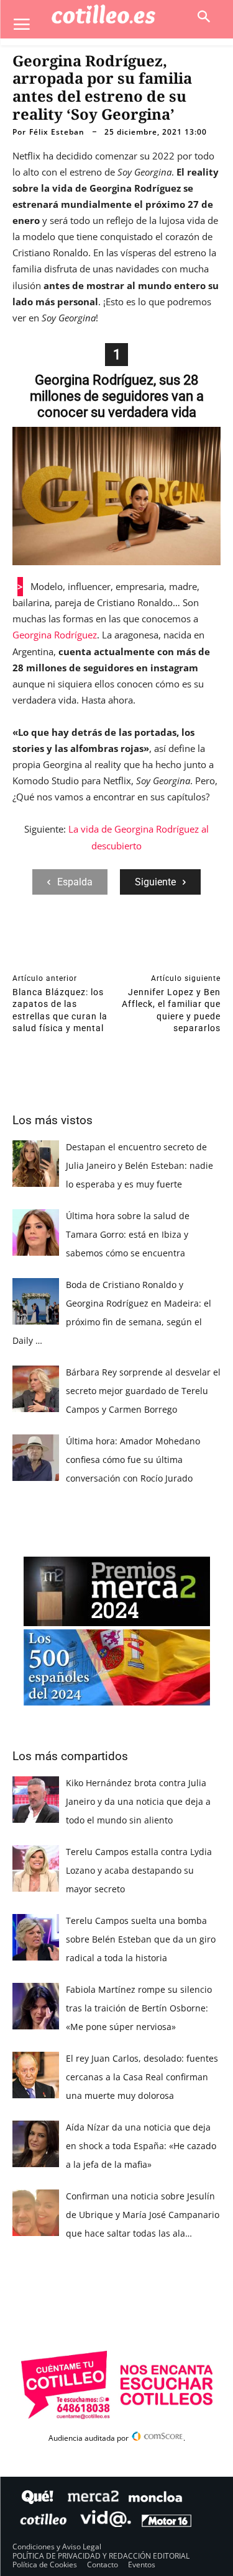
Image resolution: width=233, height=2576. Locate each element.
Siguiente (155, 882)
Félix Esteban (57, 132)
